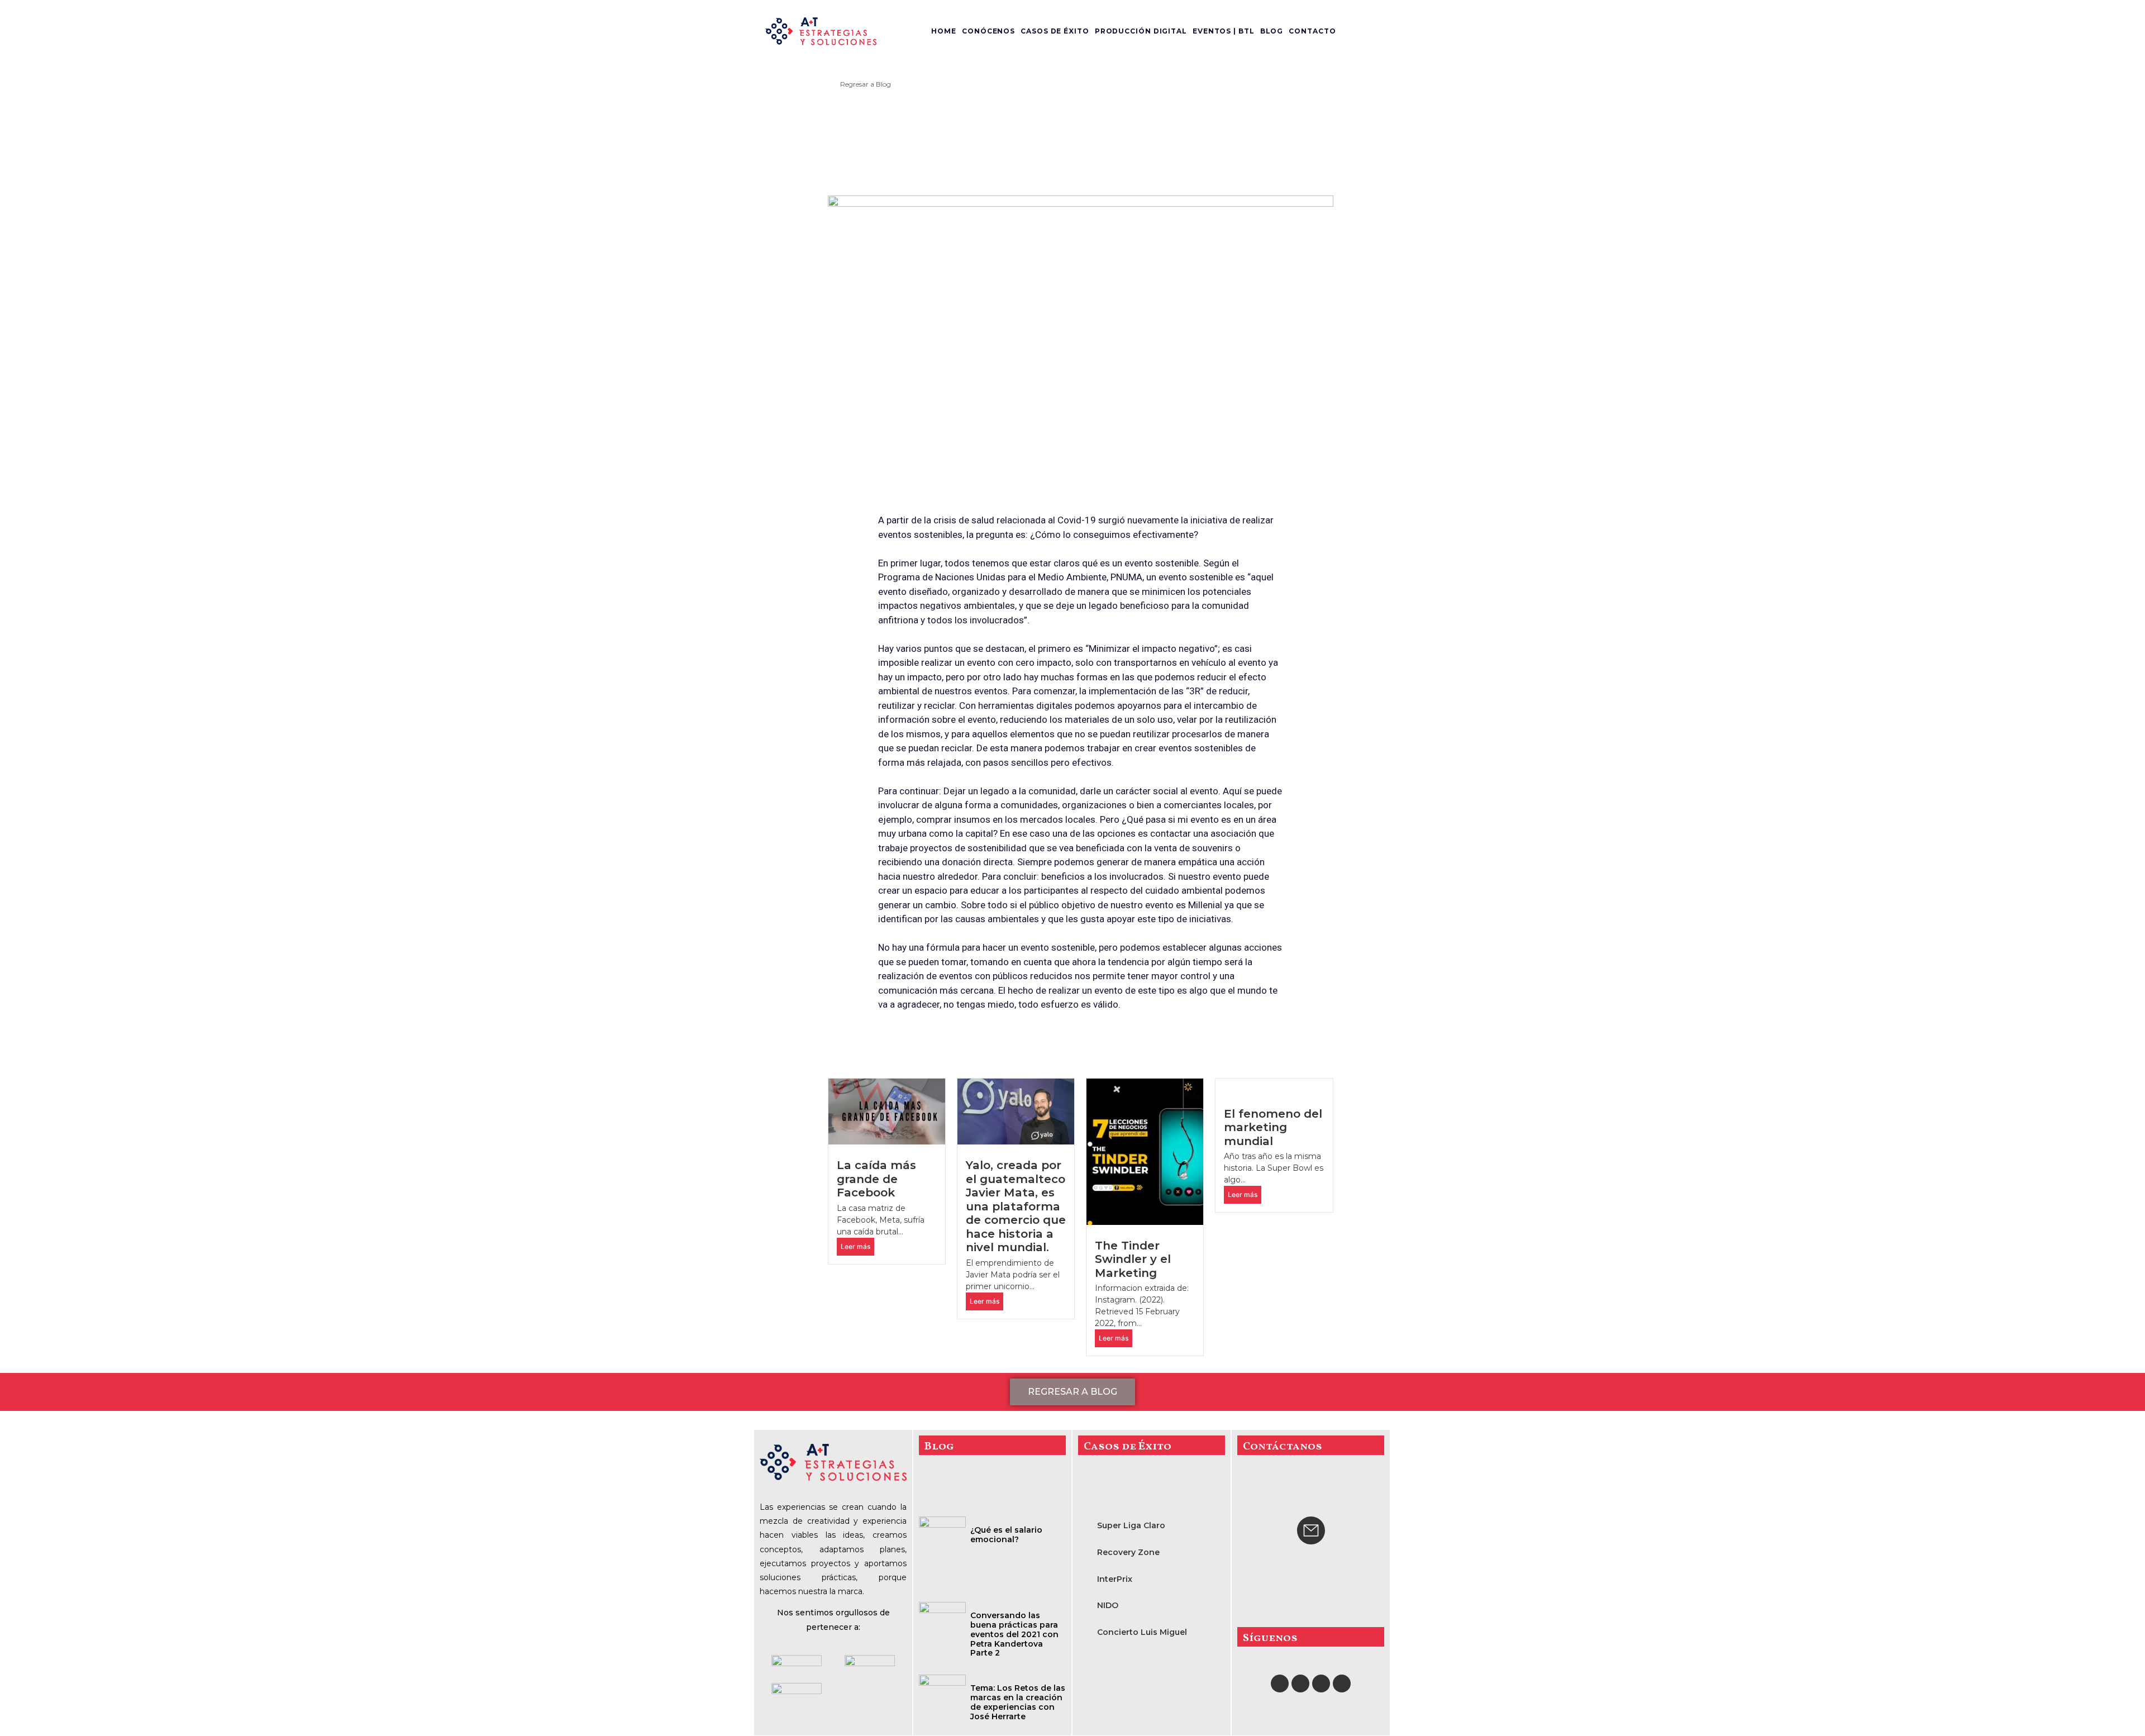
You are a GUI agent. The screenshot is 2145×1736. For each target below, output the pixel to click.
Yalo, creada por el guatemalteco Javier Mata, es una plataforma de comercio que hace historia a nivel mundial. (1016, 1206)
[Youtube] (1321, 1683)
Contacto (1312, 31)
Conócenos (988, 31)
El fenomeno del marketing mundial (1273, 1127)
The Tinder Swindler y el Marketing (1133, 1259)
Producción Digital (1141, 31)
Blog (1272, 31)
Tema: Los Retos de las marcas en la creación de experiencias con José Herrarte (1018, 1702)
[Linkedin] (1342, 1683)
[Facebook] (1280, 1683)
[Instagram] (1300, 1683)
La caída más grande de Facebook (876, 1179)
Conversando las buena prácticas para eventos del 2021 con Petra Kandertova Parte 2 (1014, 1634)
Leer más (855, 1246)
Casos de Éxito (1055, 31)
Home (944, 31)
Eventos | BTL (1224, 31)
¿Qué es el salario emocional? (1006, 1535)
